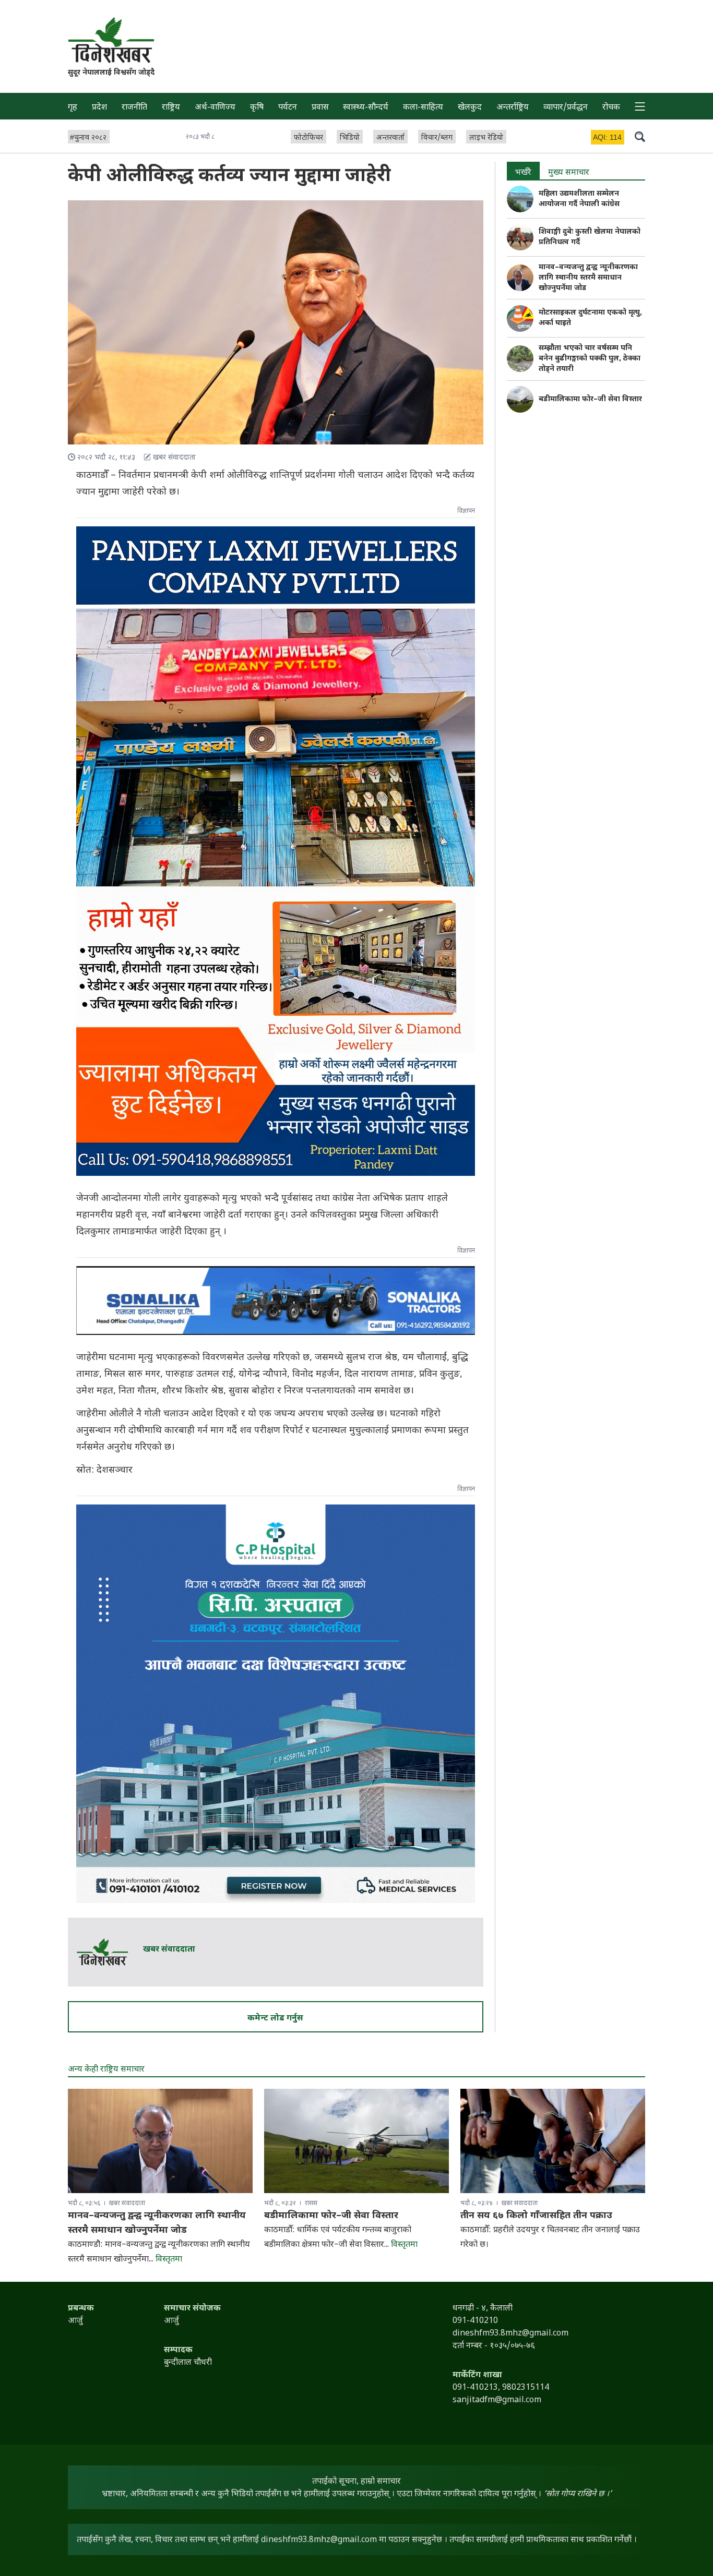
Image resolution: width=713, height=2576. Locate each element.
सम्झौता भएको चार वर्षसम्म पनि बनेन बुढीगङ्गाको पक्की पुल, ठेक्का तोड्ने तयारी (590, 359)
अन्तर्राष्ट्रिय (513, 108)
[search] (640, 136)
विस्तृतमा (169, 2260)
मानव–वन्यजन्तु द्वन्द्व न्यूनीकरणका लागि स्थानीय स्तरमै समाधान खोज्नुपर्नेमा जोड (588, 278)
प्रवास (320, 108)
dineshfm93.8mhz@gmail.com (319, 2540)
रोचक (611, 108)
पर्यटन (288, 108)
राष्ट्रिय (171, 108)
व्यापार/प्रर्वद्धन (566, 108)
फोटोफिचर (308, 138)
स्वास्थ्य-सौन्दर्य (366, 108)
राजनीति (134, 108)
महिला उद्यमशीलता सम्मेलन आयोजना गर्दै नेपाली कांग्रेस (579, 199)
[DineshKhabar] (111, 40)
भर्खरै (523, 173)
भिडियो (350, 138)
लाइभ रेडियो (486, 138)
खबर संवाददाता (169, 1950)
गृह (73, 108)
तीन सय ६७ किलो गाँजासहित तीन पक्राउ (536, 2216)
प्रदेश (99, 108)
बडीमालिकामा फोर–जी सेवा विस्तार (590, 399)
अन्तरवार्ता (390, 138)
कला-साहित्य (423, 108)
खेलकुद (470, 108)
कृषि (257, 108)
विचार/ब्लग (437, 138)
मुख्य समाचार (569, 173)
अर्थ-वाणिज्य (215, 108)
